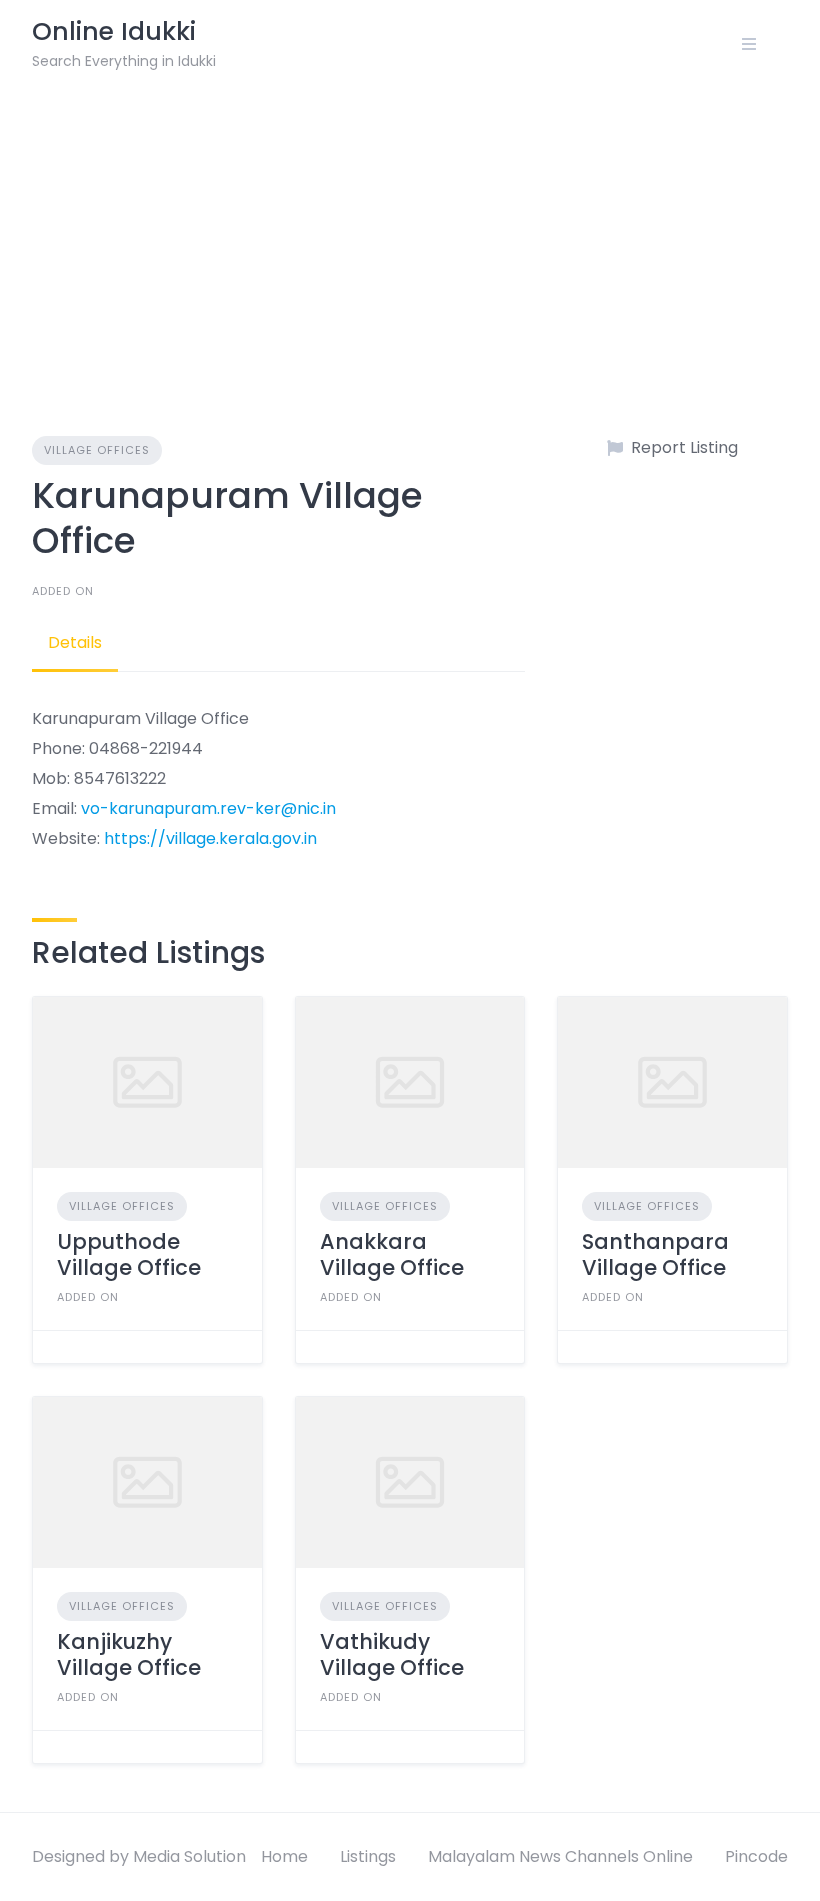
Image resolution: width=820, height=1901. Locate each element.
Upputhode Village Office (129, 1254)
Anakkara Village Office (392, 1254)
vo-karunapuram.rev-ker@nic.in (208, 808)
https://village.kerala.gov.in (210, 838)
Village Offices (97, 450)
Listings (368, 1856)
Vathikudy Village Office (392, 1654)
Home (284, 1856)
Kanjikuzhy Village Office (129, 1654)
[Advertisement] (410, 238)
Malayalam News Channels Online (560, 1856)
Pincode (756, 1856)
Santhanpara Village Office (655, 1254)
